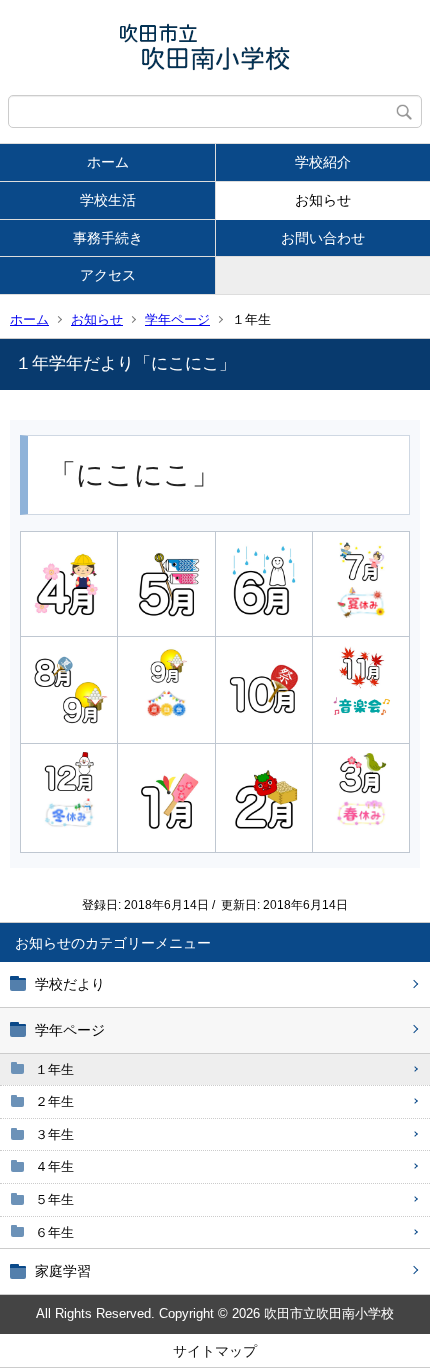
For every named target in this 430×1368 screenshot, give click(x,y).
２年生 (54, 1101)
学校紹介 (323, 162)
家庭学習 (63, 1271)
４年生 (54, 1166)
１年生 (54, 1069)
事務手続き (108, 238)
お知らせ (323, 200)
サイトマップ (215, 1351)
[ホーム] (215, 47)
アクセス (108, 275)
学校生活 (108, 200)
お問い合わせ (323, 238)
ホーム (108, 162)
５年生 (54, 1199)
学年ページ (177, 319)
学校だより (70, 984)
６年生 (54, 1232)
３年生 (54, 1134)
